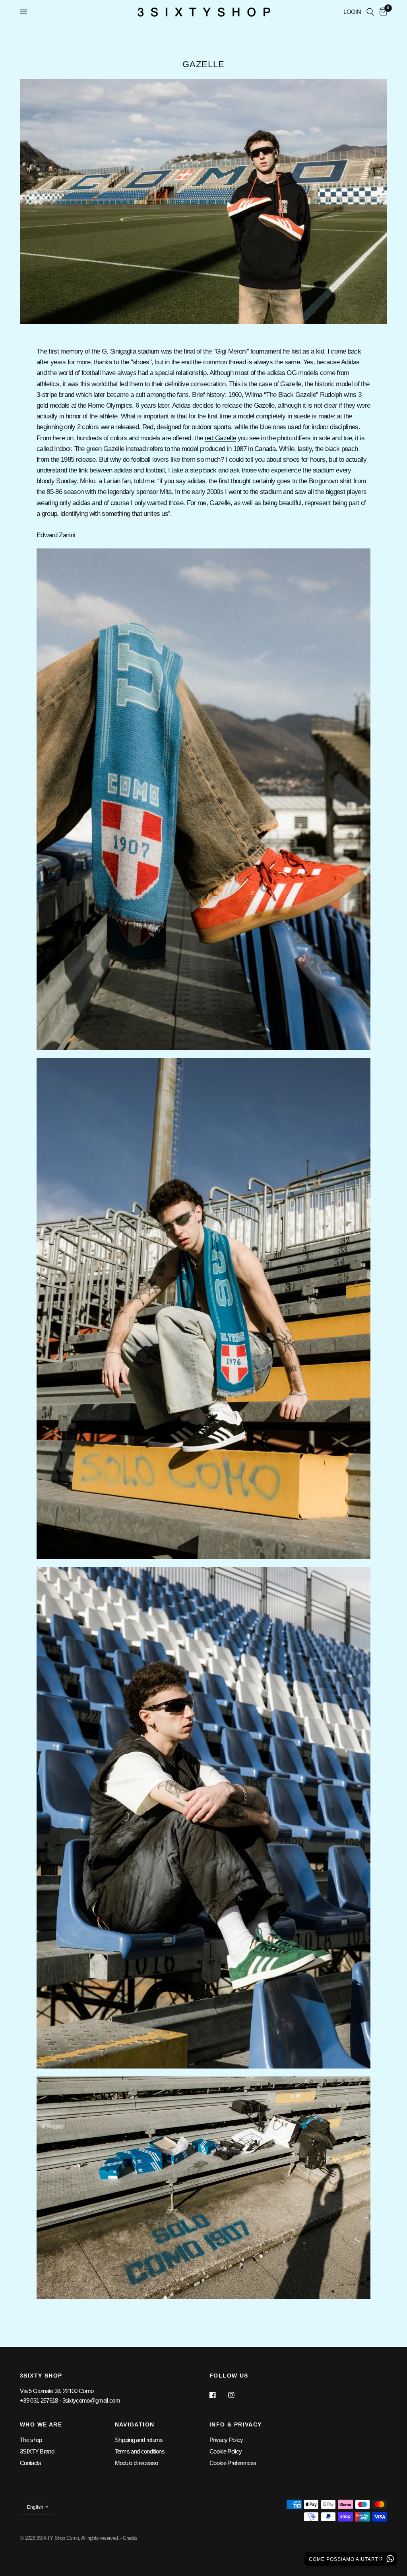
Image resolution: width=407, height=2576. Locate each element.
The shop (31, 2440)
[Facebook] (218, 2395)
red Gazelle (220, 438)
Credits (130, 2538)
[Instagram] (237, 2395)
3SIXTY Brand (37, 2451)
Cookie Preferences (233, 2463)
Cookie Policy (226, 2451)
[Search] (370, 12)
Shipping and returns (139, 2440)
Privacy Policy (226, 2440)
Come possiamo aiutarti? (347, 2559)
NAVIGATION (135, 2424)
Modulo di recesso (136, 2463)
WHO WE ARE (41, 2424)
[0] (382, 12)
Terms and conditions (140, 2451)
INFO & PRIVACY (236, 2424)
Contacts (31, 2463)
